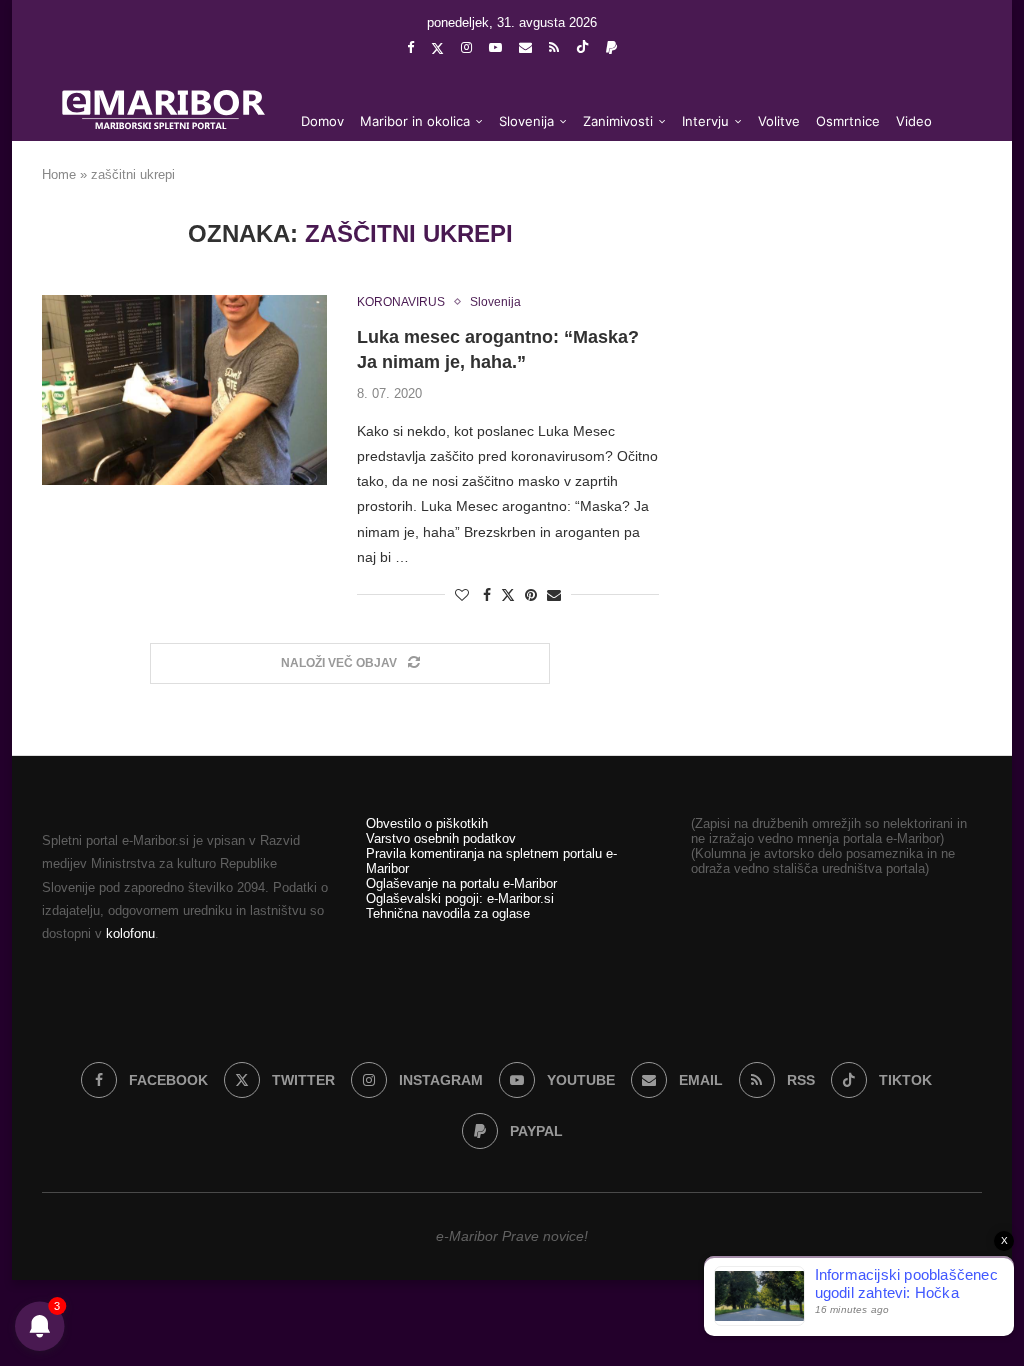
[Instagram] (466, 47)
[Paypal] (611, 47)
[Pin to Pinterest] (531, 595)
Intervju (705, 121)
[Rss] (554, 47)
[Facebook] (410, 47)
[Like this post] (462, 595)
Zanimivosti (618, 121)
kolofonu (130, 933)
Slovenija (526, 121)
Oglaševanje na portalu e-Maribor (461, 883)
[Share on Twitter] (508, 594)
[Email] (525, 47)
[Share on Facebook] (487, 595)
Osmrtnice (848, 121)
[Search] (952, 202)
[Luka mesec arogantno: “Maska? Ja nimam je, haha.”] (184, 390)
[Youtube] (495, 47)
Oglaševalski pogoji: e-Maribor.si (460, 898)
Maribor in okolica (415, 121)
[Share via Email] (554, 595)
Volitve (779, 121)
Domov (322, 121)
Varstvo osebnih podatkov (441, 838)
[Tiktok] (582, 48)
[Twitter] (437, 48)
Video (914, 121)
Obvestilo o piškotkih (427, 823)
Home (59, 174)
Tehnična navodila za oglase (448, 913)
